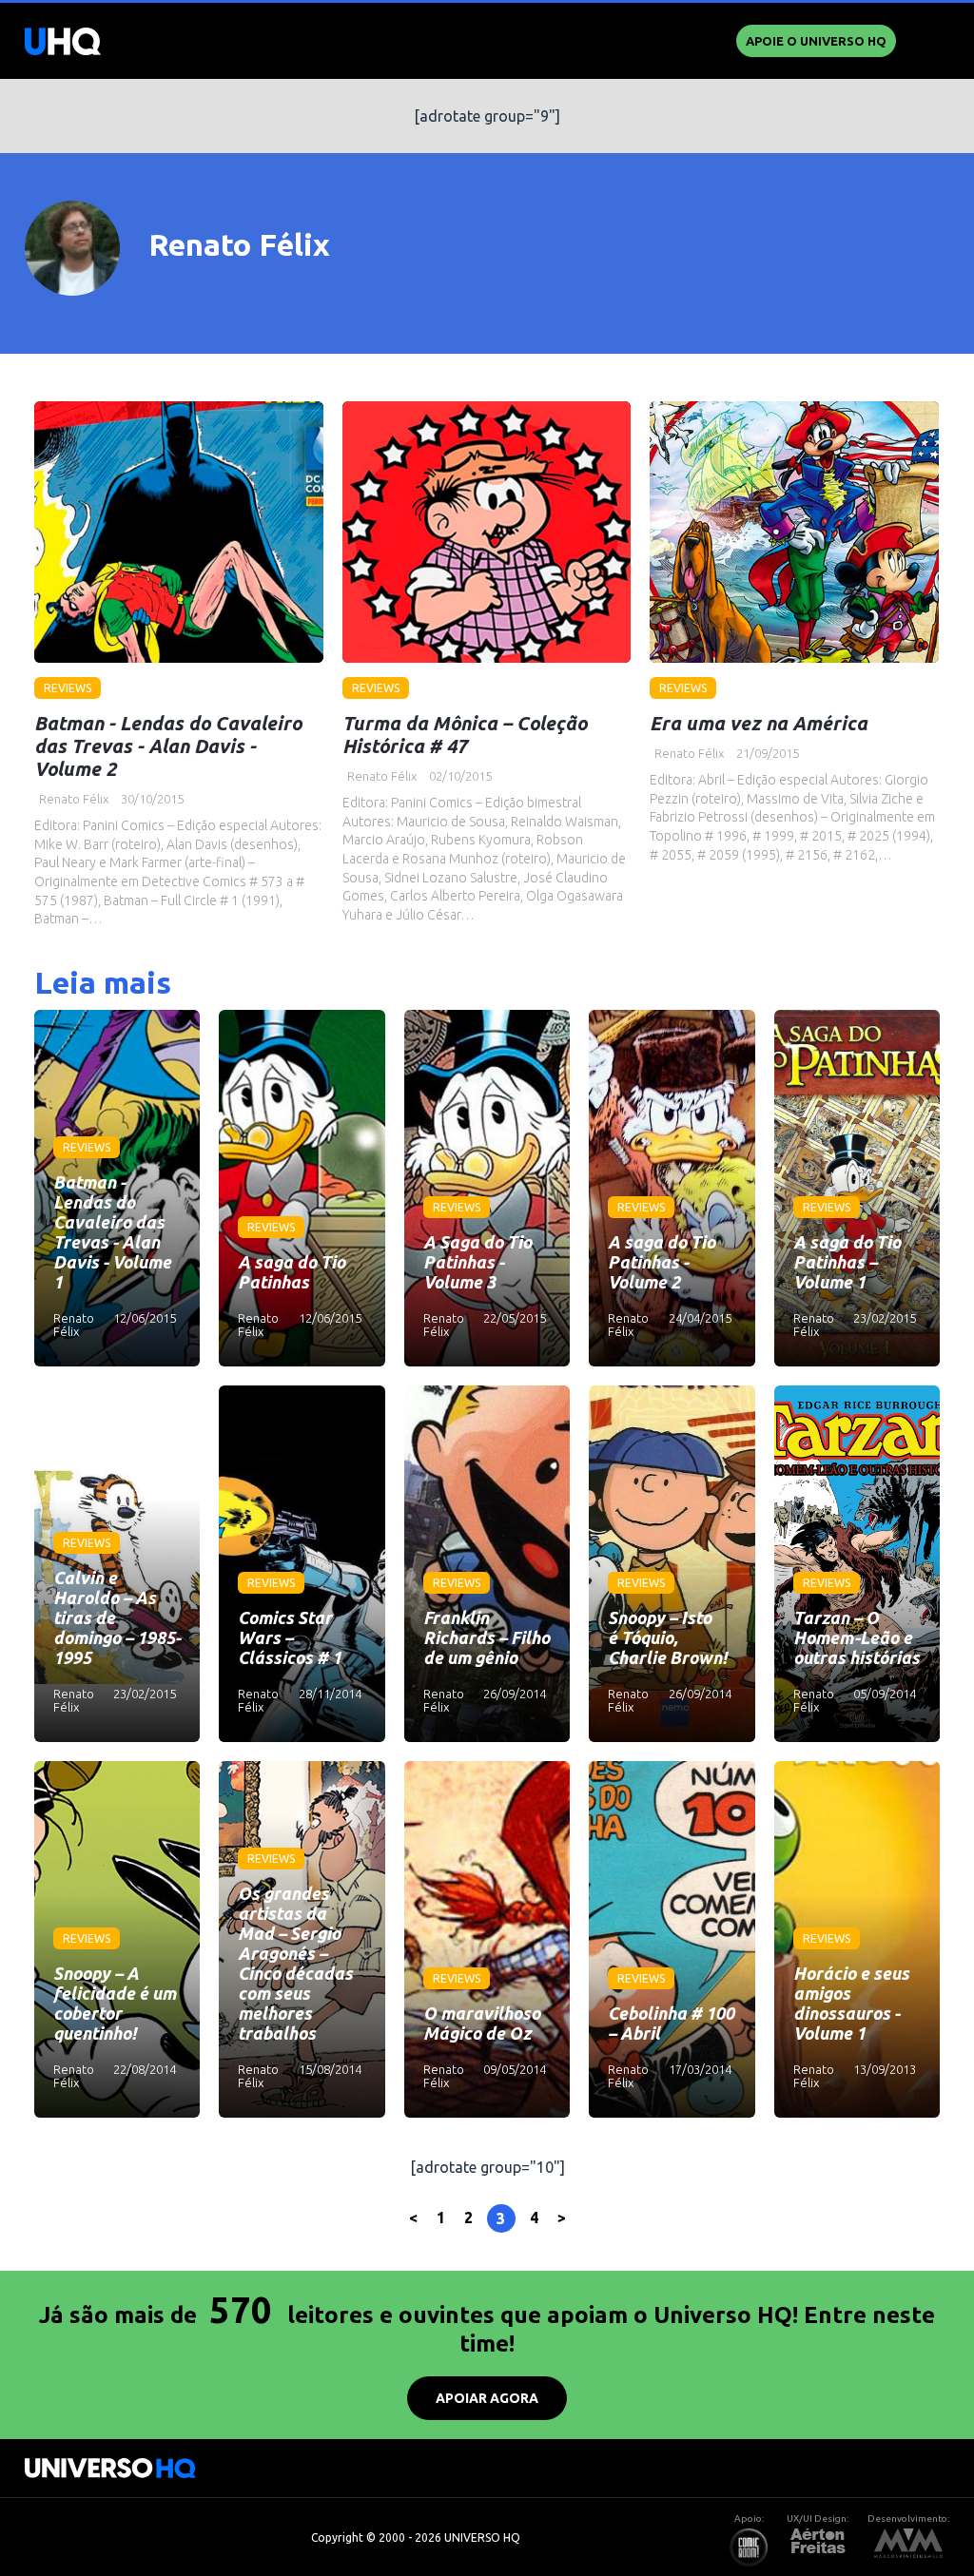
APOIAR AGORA (487, 2398)
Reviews (68, 688)
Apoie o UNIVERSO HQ (816, 41)
